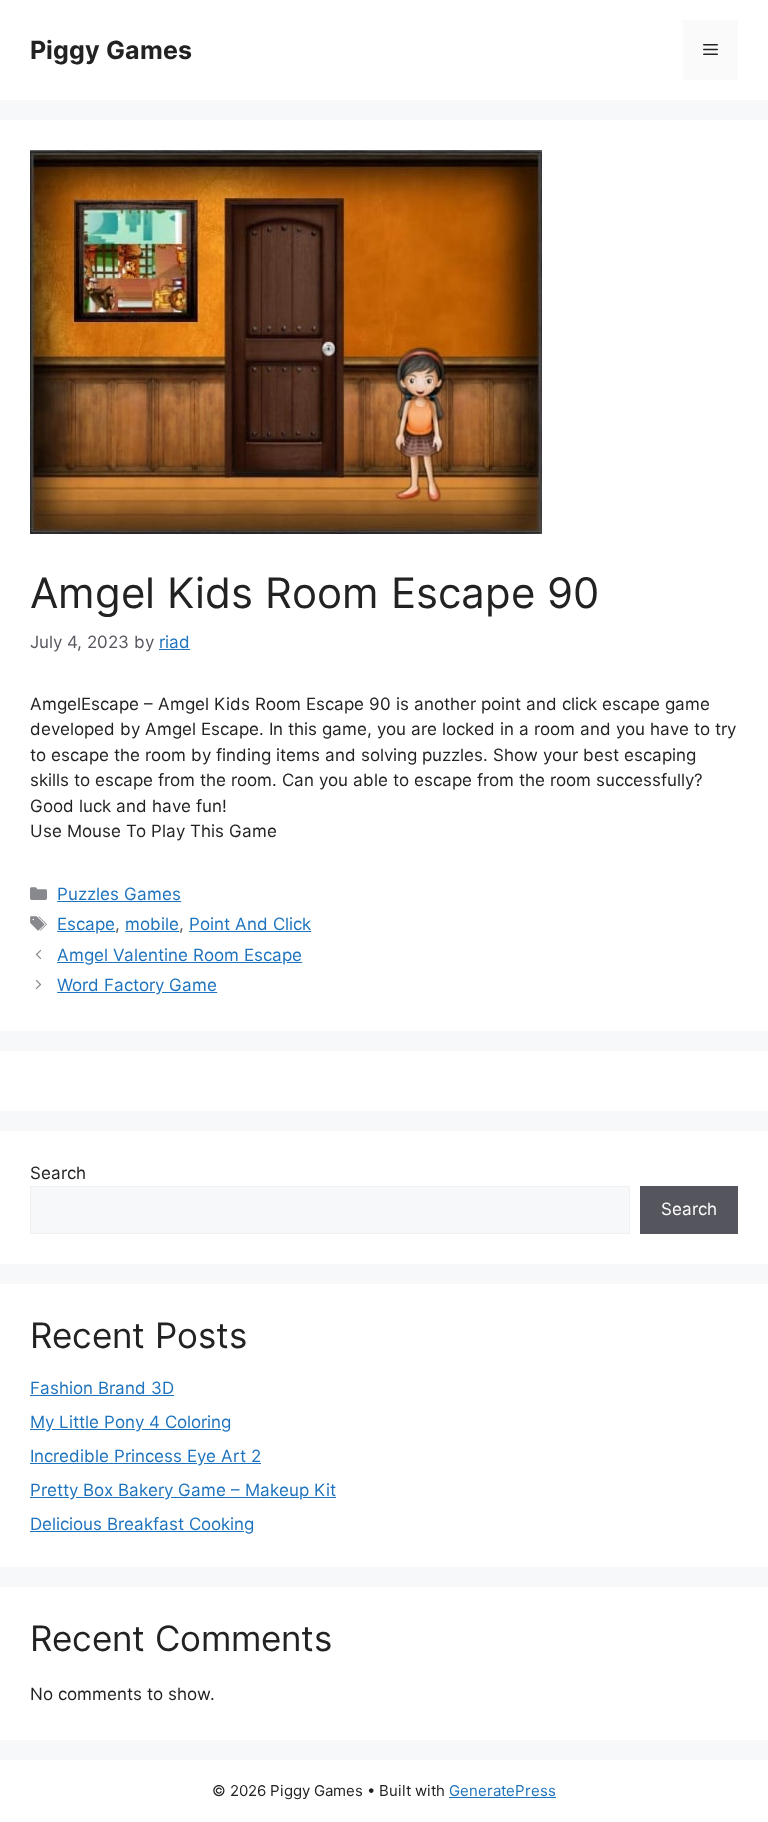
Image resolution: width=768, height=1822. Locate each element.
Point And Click (250, 924)
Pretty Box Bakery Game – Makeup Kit (183, 1490)
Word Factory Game (137, 985)
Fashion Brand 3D (102, 1388)
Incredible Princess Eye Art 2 (145, 1456)
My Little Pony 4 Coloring (130, 1422)
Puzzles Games (119, 894)
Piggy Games (111, 50)
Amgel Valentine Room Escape (179, 955)
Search (58, 1173)
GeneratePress (502, 1790)
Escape (86, 924)
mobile (152, 924)
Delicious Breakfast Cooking (142, 1524)
